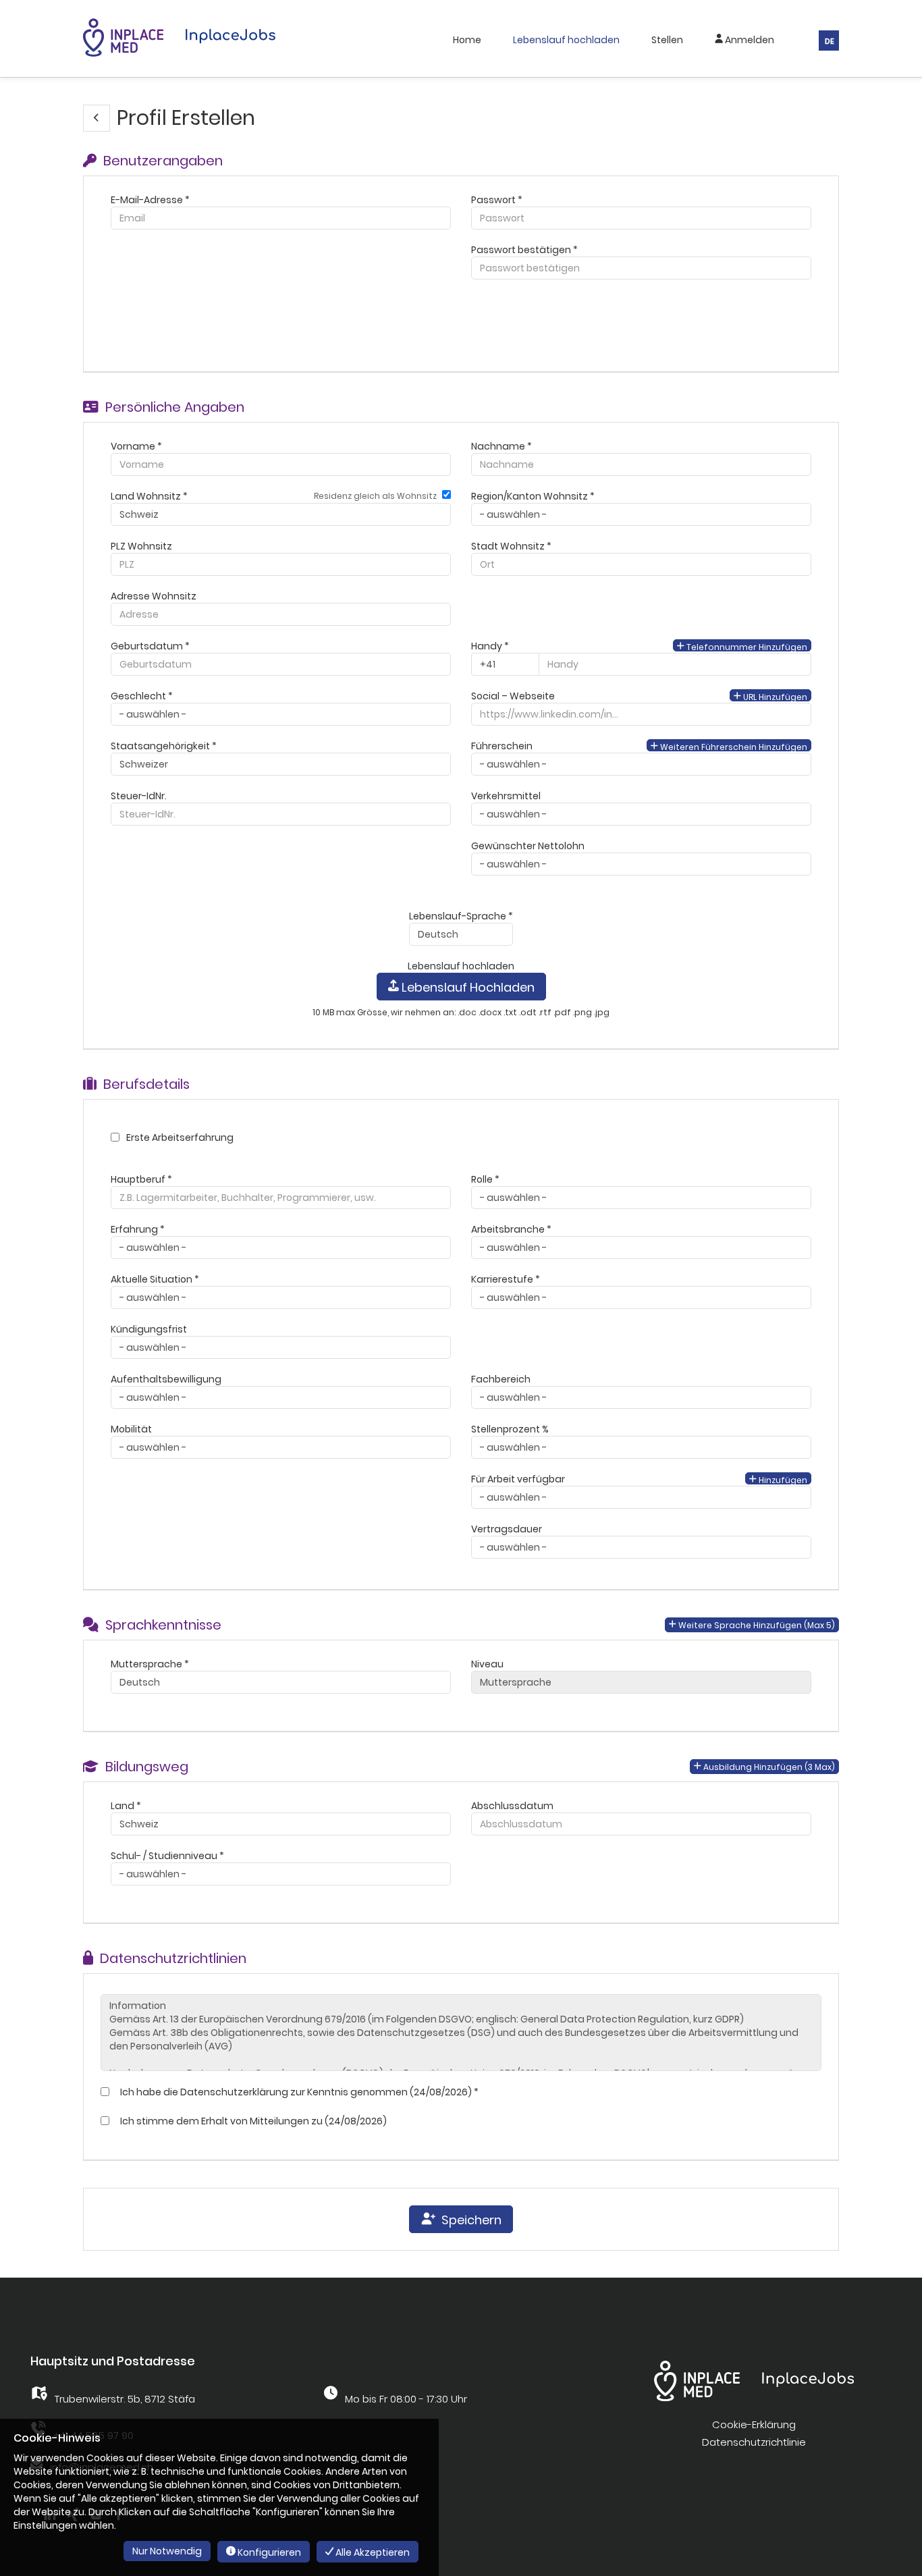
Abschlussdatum (512, 1806)
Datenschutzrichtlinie (754, 2442)
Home (467, 40)
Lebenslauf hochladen (566, 40)
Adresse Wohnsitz (154, 596)
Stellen (667, 40)
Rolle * (485, 1179)
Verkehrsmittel (506, 796)
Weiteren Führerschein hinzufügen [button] (733, 746)
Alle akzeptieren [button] (372, 2552)
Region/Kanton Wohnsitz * (533, 496)
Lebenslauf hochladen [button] (467, 987)
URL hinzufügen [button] (774, 696)
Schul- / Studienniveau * (167, 1856)
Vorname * (136, 446)
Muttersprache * (150, 1664)
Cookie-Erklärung (754, 2424)
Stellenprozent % (510, 1429)
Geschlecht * (142, 696)
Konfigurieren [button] (268, 2552)
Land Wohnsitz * (149, 496)
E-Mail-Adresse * (150, 200)
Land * (126, 1806)
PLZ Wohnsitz (141, 546)
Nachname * (501, 446)
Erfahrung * (138, 1229)
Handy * (490, 646)
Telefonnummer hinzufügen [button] (746, 646)
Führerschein (502, 746)
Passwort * (497, 200)
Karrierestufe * (506, 1279)
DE (830, 41)
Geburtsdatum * (150, 646)
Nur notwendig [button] (167, 2551)
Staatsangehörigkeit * (164, 746)
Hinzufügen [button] (782, 1479)
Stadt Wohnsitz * (511, 546)
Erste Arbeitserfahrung (180, 1137)
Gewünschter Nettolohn (528, 846)
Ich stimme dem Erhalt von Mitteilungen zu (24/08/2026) (251, 2121)
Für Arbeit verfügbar (518, 1479)
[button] (97, 118)
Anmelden (749, 40)
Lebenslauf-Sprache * (461, 916)
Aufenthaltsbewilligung (166, 1379)
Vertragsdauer (507, 1529)
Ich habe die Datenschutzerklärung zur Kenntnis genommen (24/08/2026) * (297, 2092)
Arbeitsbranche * (511, 1229)
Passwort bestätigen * (524, 250)
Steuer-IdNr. (139, 796)
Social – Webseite (513, 696)
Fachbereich (501, 1379)
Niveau (487, 1664)
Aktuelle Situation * (155, 1279)
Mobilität (131, 1429)
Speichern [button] (469, 2220)
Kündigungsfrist (149, 1329)
